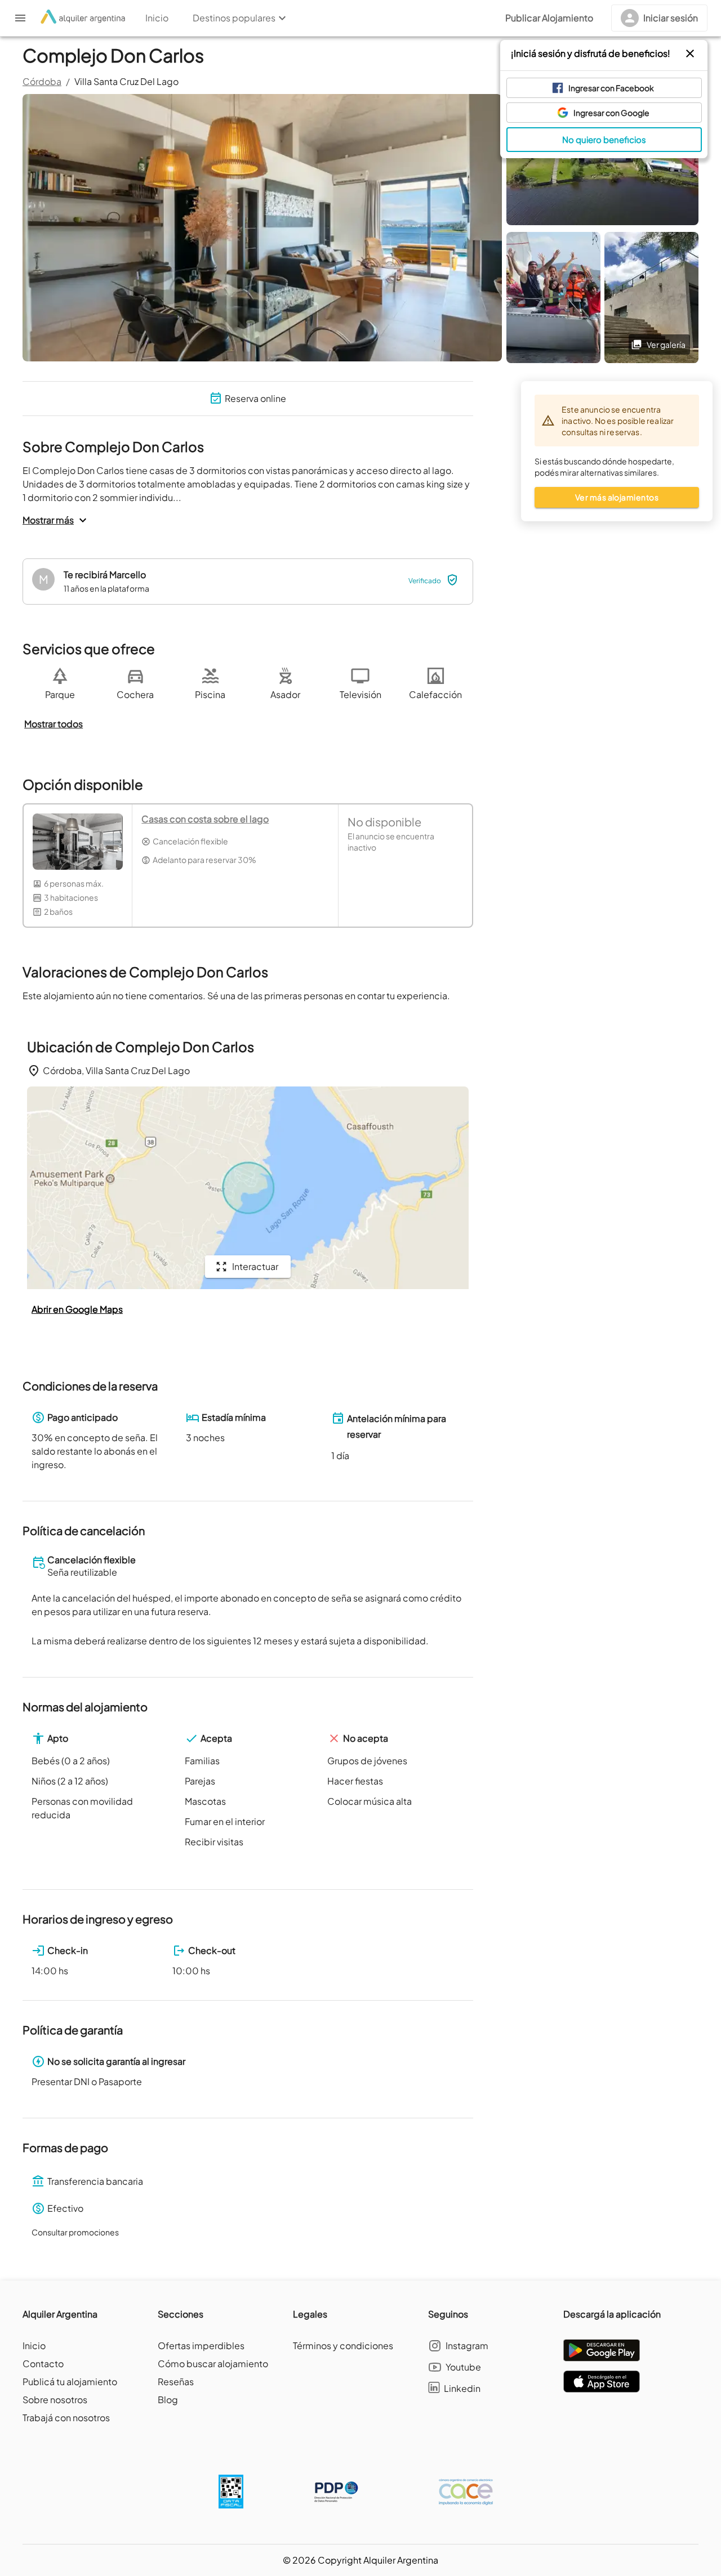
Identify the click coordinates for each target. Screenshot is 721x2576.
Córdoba (42, 81)
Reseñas (176, 2382)
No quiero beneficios (604, 139)
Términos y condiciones (343, 2345)
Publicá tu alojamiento (70, 2382)
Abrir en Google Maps (77, 1309)
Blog (168, 2400)
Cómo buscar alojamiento (213, 2363)
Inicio (34, 2345)
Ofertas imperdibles (201, 2345)
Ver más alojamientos (617, 497)
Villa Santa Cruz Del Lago (126, 81)
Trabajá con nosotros (66, 2418)
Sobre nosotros (55, 2400)
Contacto (43, 2363)
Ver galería (666, 345)
